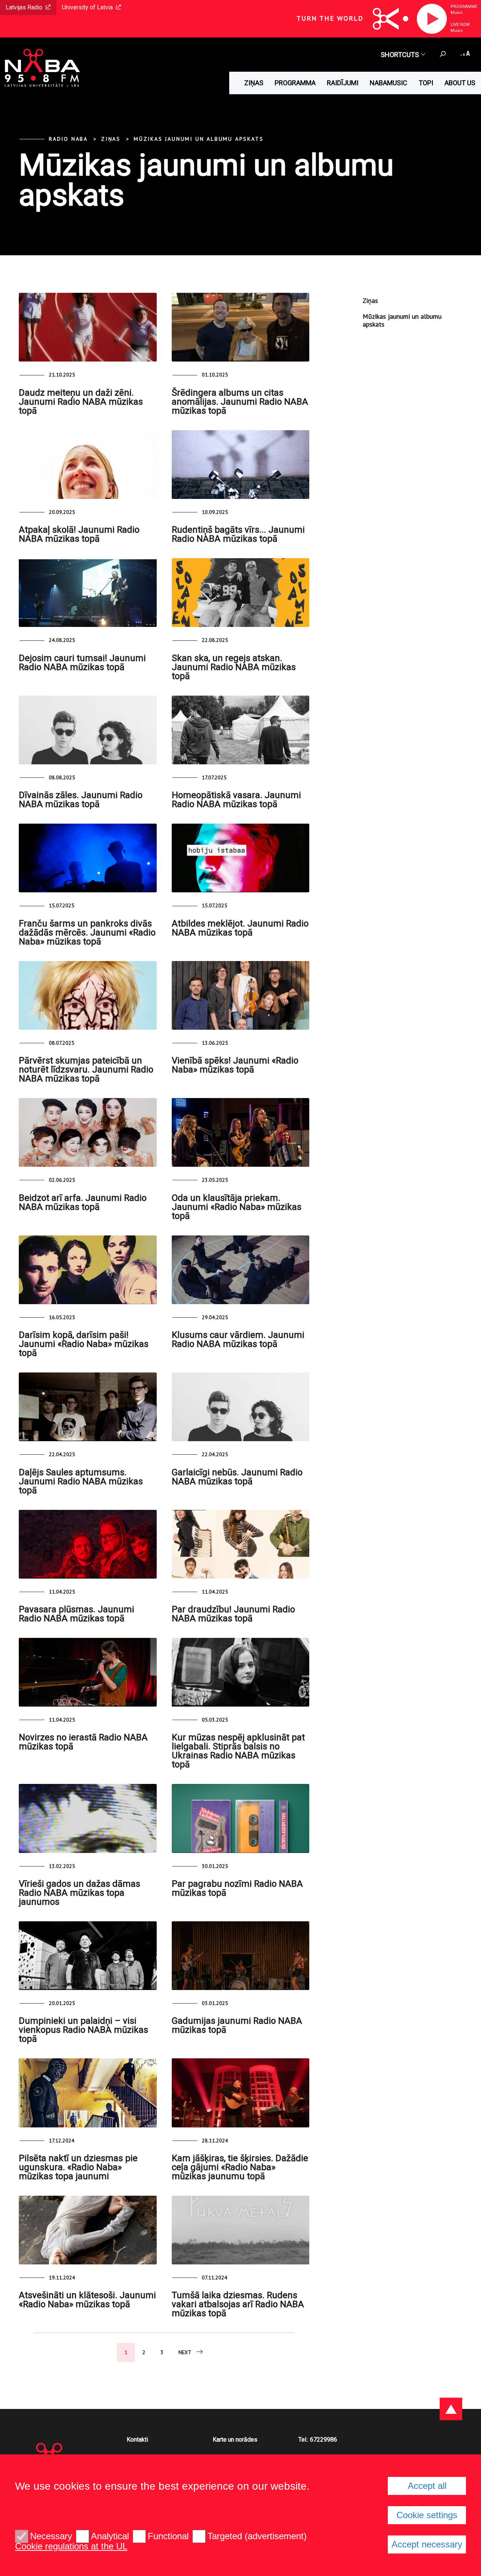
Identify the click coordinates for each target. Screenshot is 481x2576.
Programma (295, 83)
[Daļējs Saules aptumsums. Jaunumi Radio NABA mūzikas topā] (88, 1407)
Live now (460, 25)
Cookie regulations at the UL (71, 2546)
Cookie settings (427, 2515)
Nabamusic (389, 83)
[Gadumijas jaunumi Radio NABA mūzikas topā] (241, 1956)
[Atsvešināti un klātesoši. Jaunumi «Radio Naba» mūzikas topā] (88, 2230)
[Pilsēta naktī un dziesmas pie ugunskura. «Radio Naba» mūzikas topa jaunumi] (88, 2093)
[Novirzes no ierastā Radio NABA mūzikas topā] (88, 1672)
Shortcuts (400, 55)
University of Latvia (87, 7)
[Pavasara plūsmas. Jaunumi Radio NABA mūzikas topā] (88, 1544)
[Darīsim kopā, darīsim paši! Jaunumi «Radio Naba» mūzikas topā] (88, 1270)
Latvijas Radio (24, 7)
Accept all (427, 2486)
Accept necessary (427, 2544)
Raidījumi (343, 83)
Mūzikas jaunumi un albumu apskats (199, 139)
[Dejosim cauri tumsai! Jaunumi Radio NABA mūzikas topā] (88, 593)
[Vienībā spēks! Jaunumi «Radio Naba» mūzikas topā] (241, 995)
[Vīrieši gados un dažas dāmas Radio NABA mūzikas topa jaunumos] (88, 1818)
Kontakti (137, 2440)
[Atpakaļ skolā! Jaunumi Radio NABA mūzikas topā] (88, 465)
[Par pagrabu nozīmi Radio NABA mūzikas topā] (241, 1818)
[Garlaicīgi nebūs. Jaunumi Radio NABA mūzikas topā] (241, 1407)
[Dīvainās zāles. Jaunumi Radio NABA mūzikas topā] (88, 730)
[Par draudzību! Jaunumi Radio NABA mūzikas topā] (241, 1544)
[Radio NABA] (40, 69)
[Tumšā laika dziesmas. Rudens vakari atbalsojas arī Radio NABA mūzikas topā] (241, 2230)
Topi (426, 83)
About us (460, 83)
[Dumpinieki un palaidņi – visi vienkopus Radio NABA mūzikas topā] (88, 1956)
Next (185, 2352)
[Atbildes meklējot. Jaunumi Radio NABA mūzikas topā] (241, 858)
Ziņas (254, 83)
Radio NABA (68, 139)
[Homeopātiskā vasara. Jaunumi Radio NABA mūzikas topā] (241, 730)
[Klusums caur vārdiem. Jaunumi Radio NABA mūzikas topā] (241, 1270)
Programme (464, 7)
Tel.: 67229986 (318, 2440)
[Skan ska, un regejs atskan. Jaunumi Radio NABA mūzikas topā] (241, 593)
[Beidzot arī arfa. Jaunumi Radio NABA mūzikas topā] (88, 1132)
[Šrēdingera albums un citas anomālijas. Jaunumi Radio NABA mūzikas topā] (241, 327)
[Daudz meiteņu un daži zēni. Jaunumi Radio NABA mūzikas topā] (88, 327)
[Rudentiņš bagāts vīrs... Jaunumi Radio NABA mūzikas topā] (241, 465)
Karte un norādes (235, 2440)
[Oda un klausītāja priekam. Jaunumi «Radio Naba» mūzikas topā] (241, 1132)
